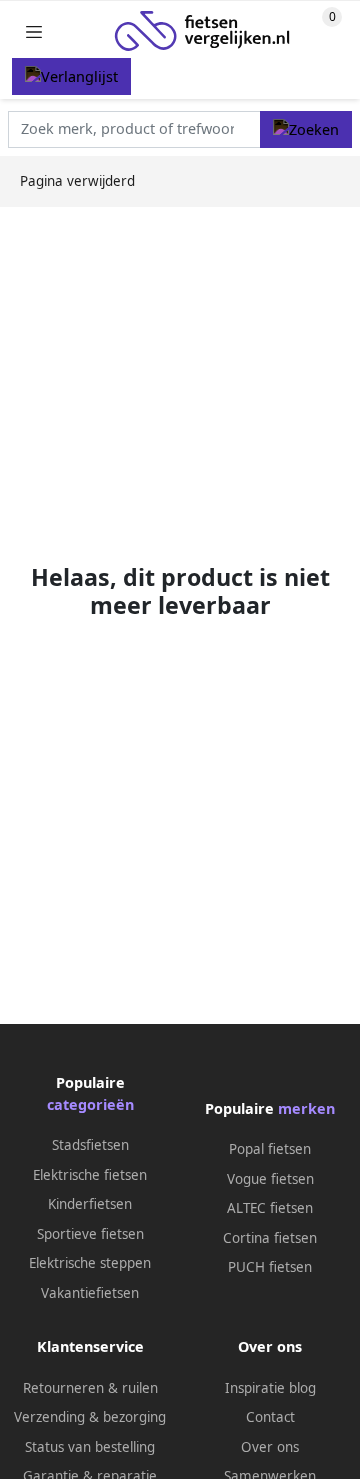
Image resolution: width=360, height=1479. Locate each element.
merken (306, 1108)
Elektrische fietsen (90, 1175)
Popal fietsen (270, 1149)
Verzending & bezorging (90, 1417)
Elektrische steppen (90, 1263)
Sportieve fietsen (90, 1234)
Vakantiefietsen (90, 1293)
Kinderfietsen (90, 1204)
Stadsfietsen (90, 1145)
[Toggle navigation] (34, 31)
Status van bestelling (90, 1447)
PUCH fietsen (270, 1267)
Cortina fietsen (270, 1238)
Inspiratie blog (270, 1388)
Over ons (270, 1447)
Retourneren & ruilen (90, 1388)
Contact (270, 1417)
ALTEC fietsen (270, 1208)
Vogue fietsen (270, 1179)
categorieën (90, 1104)
